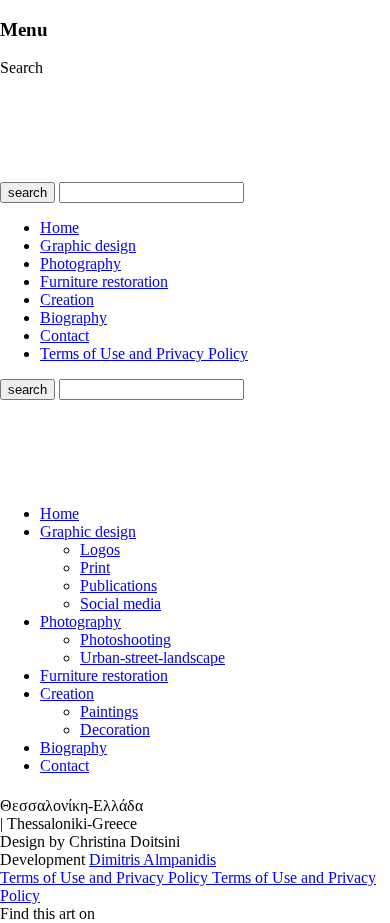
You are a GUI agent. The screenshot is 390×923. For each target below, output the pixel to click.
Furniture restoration (104, 281)
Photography (80, 263)
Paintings (109, 711)
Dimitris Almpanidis (152, 859)
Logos (100, 549)
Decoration (115, 729)
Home (59, 227)
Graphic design (88, 245)
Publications (118, 585)
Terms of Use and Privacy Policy (144, 353)
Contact (64, 335)
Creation (67, 299)
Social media (120, 603)
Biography (73, 317)
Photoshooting (125, 639)
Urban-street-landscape (152, 657)
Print (95, 567)
